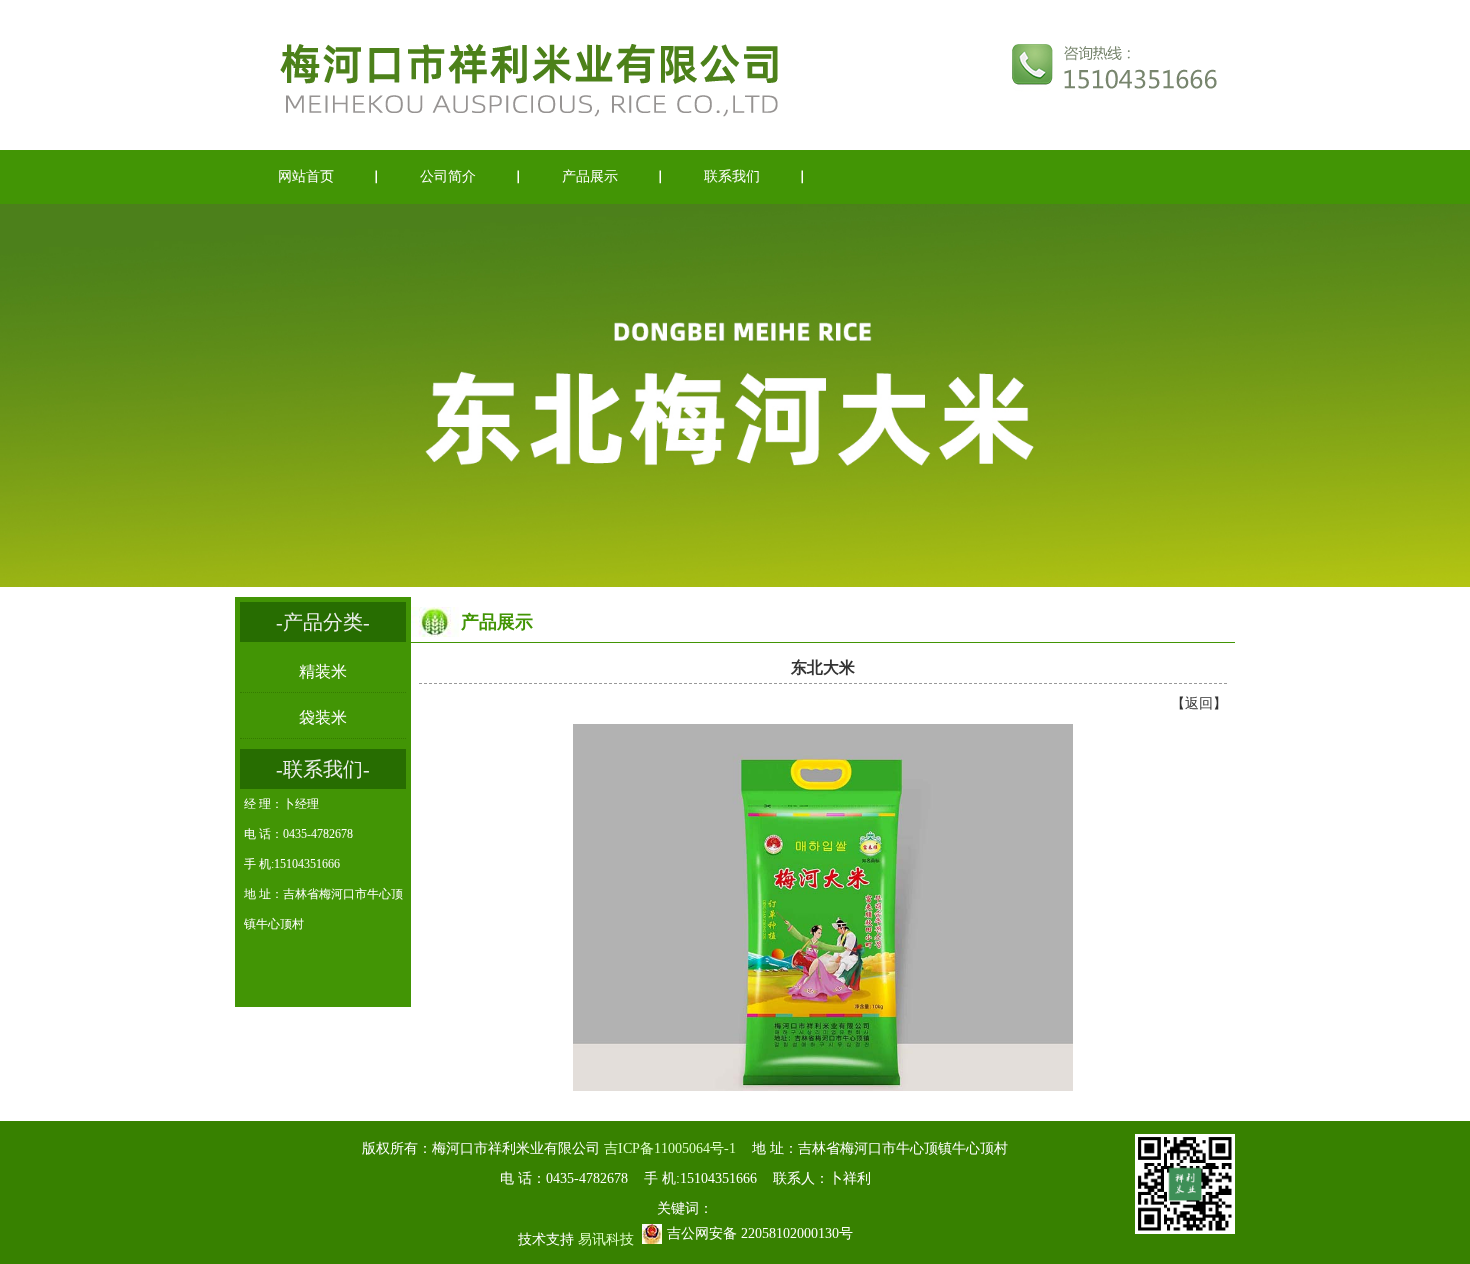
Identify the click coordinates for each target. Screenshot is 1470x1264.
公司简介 (448, 176)
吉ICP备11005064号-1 (670, 1148)
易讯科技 (606, 1239)
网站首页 (306, 176)
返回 (1199, 703)
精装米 (323, 671)
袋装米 (323, 717)
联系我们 (732, 176)
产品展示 (590, 176)
